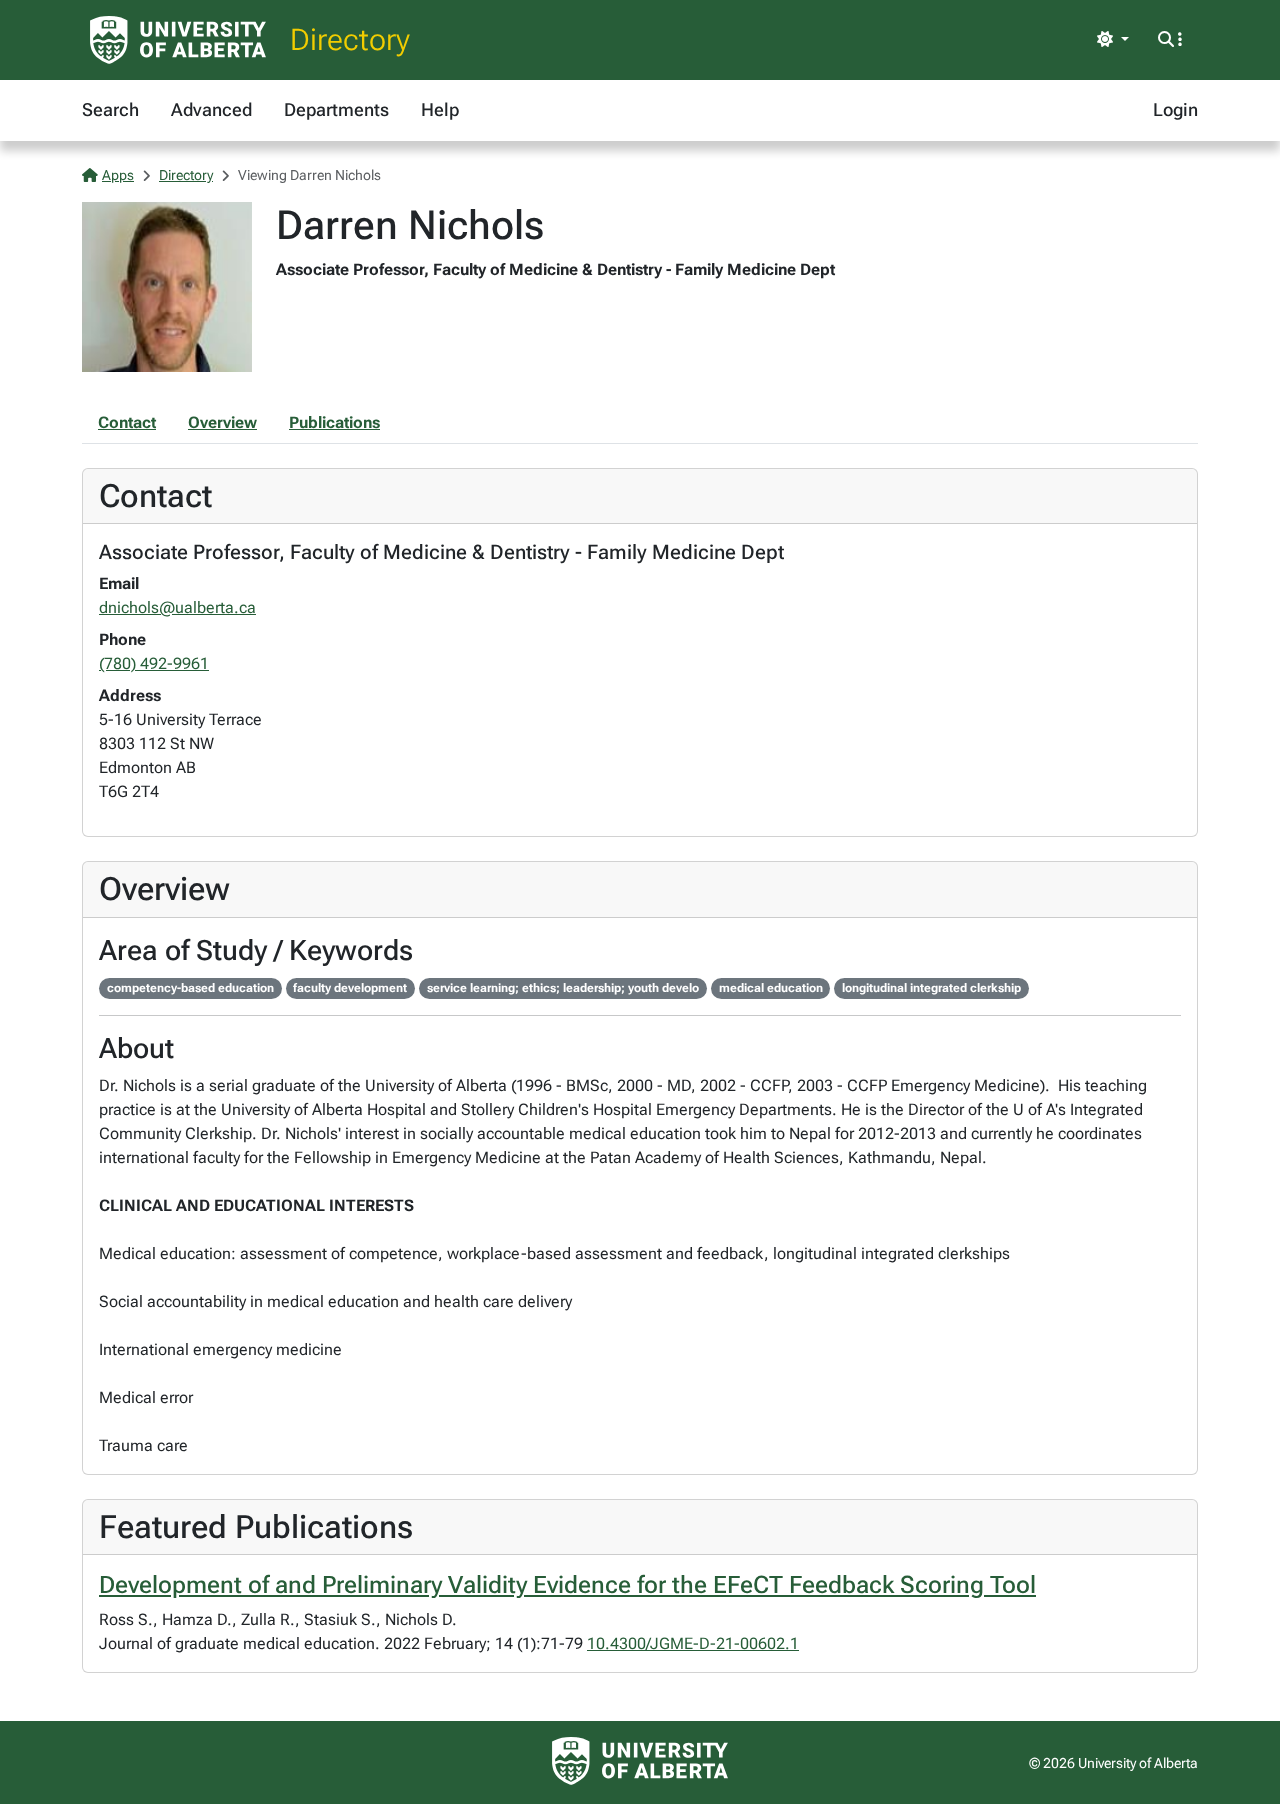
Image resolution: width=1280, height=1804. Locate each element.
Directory (350, 39)
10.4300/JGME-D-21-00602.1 (693, 1643)
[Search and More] (1170, 40)
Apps (118, 175)
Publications (334, 422)
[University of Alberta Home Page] (178, 40)
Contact (127, 422)
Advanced (211, 109)
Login (1175, 109)
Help (440, 109)
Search (110, 109)
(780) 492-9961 (154, 663)
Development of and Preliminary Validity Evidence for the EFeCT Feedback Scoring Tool (567, 1585)
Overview (222, 422)
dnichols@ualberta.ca (177, 607)
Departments (336, 109)
